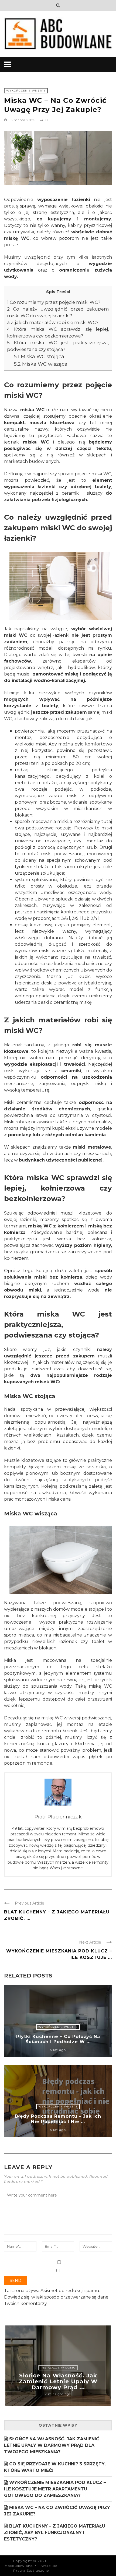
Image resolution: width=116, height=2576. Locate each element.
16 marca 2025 (23, 120)
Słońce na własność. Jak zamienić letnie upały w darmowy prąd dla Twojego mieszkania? (52, 2445)
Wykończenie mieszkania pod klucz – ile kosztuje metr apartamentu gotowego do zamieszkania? (55, 2489)
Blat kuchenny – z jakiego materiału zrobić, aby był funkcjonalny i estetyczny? (55, 2533)
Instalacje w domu (58, 2368)
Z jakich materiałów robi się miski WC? (53, 322)
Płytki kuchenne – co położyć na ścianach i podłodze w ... (58, 2039)
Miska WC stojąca (39, 356)
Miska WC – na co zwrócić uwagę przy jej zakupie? (57, 2511)
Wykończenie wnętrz (26, 91)
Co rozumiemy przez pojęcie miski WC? (54, 302)
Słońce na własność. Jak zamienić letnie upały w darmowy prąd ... (58, 2381)
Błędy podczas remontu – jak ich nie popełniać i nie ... (58, 2119)
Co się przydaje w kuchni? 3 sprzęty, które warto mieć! (55, 2467)
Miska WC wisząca (41, 364)
